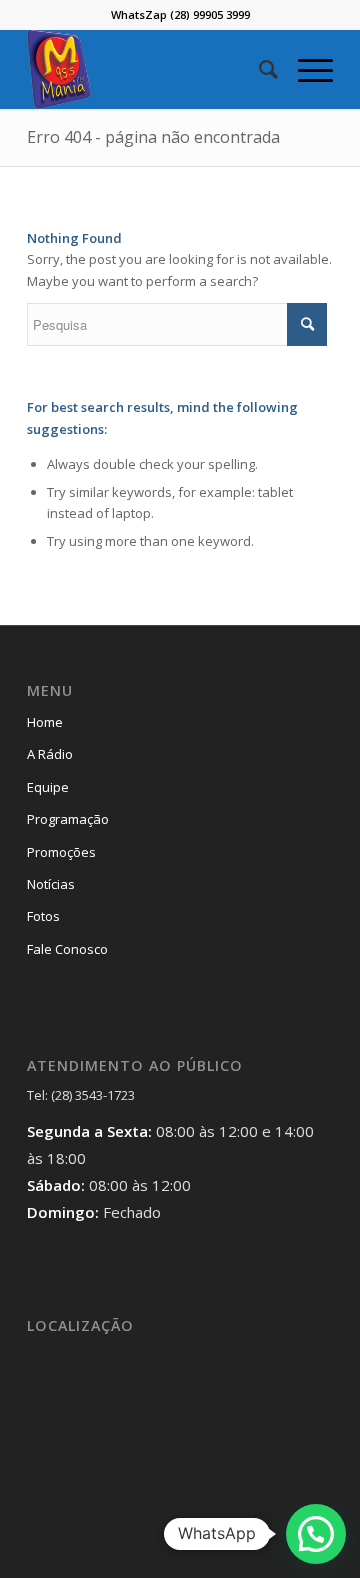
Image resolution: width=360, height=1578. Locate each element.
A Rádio (50, 754)
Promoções (61, 852)
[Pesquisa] (258, 69)
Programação (68, 819)
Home (45, 722)
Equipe (48, 787)
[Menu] (305, 69)
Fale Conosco (67, 949)
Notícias (51, 884)
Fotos (43, 916)
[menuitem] (258, 69)
